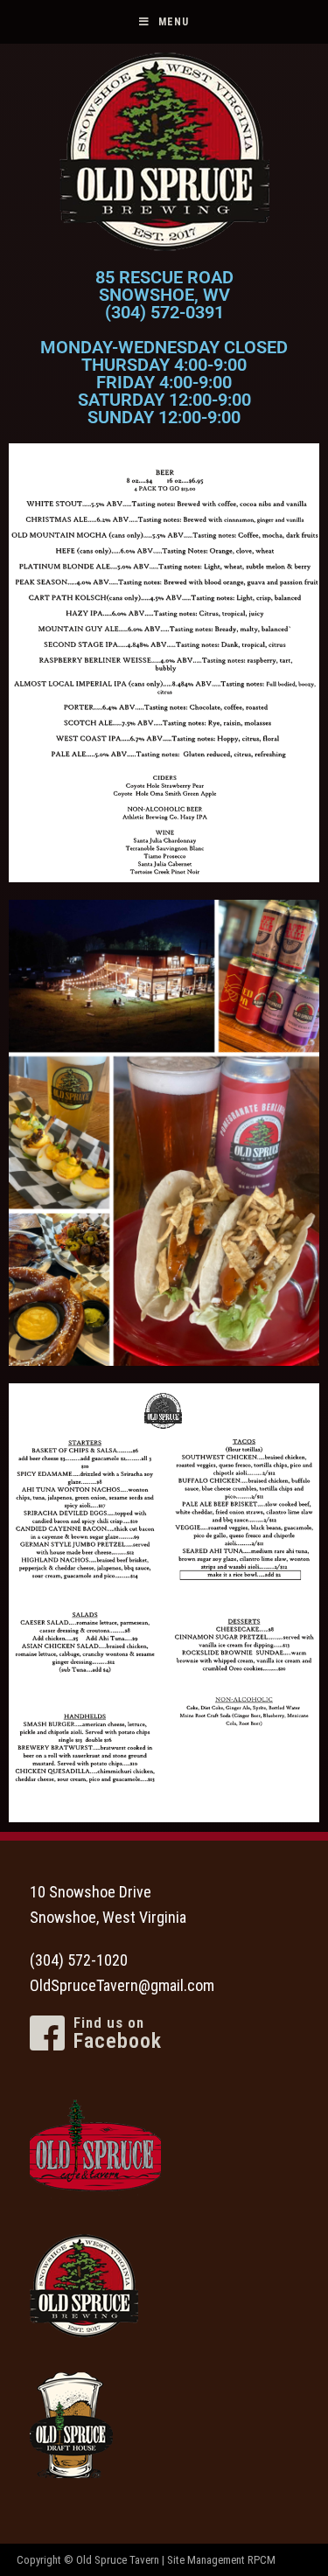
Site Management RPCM (221, 2560)
